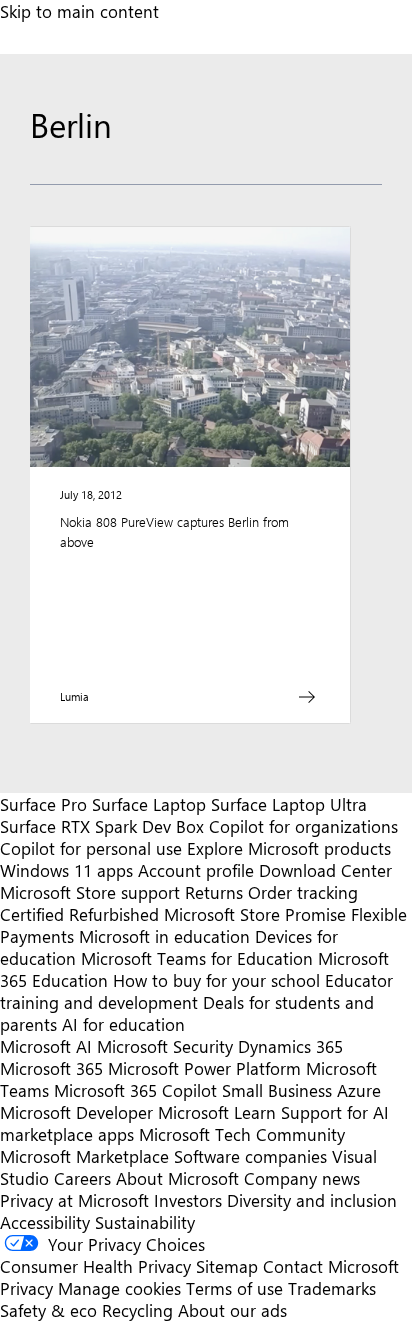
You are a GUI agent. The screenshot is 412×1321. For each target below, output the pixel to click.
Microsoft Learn (217, 1112)
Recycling (137, 1310)
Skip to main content (79, 11)
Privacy (29, 1288)
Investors (188, 1200)
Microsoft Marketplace (84, 1156)
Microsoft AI (46, 1046)
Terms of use (234, 1288)
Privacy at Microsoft (74, 1200)
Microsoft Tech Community (242, 1134)
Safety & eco (48, 1310)
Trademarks (332, 1288)
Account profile (196, 870)
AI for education (123, 1024)
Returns (214, 892)
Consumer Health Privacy (95, 1266)
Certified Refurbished (79, 914)
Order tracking (303, 892)
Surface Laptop (149, 804)
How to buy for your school (216, 980)
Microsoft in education (164, 936)
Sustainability (145, 1222)
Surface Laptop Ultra (289, 804)
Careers (82, 1178)
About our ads (232, 1310)
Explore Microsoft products (289, 848)
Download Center (325, 870)
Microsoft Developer (76, 1112)
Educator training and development (196, 991)
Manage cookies (119, 1288)
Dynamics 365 (290, 1046)
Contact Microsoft (331, 1266)
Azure (359, 1090)
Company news (302, 1178)
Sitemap (227, 1266)
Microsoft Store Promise (255, 914)
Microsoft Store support (90, 892)
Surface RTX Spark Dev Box (102, 826)
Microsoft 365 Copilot (135, 1090)
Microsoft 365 (51, 1068)
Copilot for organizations (303, 826)
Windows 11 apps (66, 870)
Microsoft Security (165, 1046)
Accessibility (45, 1222)
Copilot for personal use (91, 848)
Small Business (277, 1090)
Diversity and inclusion (312, 1200)
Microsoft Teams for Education (197, 958)
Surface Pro (43, 804)
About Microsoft (177, 1178)
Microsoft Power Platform (204, 1068)
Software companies (250, 1156)
